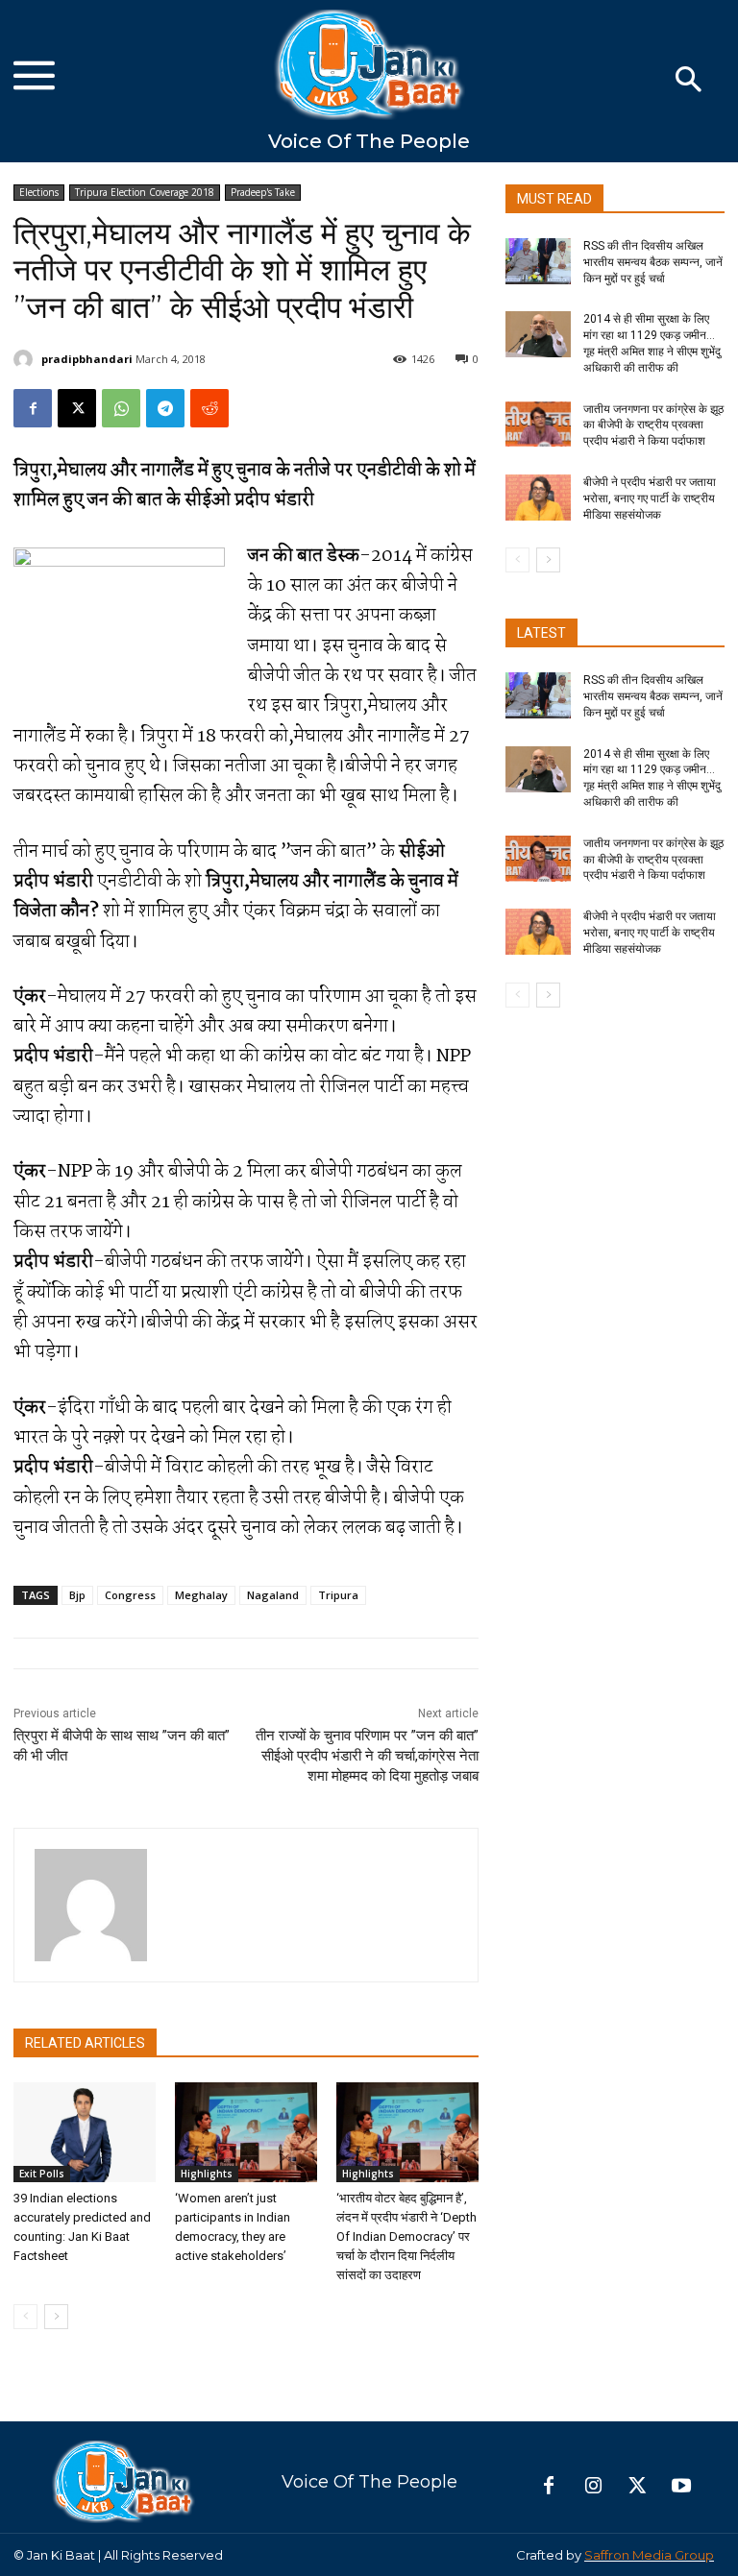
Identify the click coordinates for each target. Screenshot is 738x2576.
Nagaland (273, 1595)
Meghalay (201, 1595)
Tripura (338, 1595)
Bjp (77, 1595)
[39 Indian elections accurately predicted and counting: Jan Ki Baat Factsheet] (85, 2132)
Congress (130, 1595)
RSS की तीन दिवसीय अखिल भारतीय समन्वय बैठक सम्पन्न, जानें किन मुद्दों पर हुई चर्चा (653, 262)
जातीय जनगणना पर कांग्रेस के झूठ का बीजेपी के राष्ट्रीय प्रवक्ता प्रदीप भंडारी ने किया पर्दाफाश (653, 425)
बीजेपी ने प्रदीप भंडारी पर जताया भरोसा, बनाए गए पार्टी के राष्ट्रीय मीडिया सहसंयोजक (650, 498)
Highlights (207, 2174)
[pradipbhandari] (26, 359)
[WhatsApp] (121, 408)
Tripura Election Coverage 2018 (145, 192)
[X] (77, 408)
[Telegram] (165, 408)
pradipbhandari (87, 359)
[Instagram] (593, 2487)
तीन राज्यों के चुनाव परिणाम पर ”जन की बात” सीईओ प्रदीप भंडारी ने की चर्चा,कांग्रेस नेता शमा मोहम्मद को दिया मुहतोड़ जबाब (367, 1756)
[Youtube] (681, 2487)
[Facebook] (33, 408)
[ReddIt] (209, 408)
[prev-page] (25, 2317)
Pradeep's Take (263, 192)
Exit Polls (42, 2174)
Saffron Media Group (649, 2555)
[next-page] (56, 2317)
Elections (39, 192)
